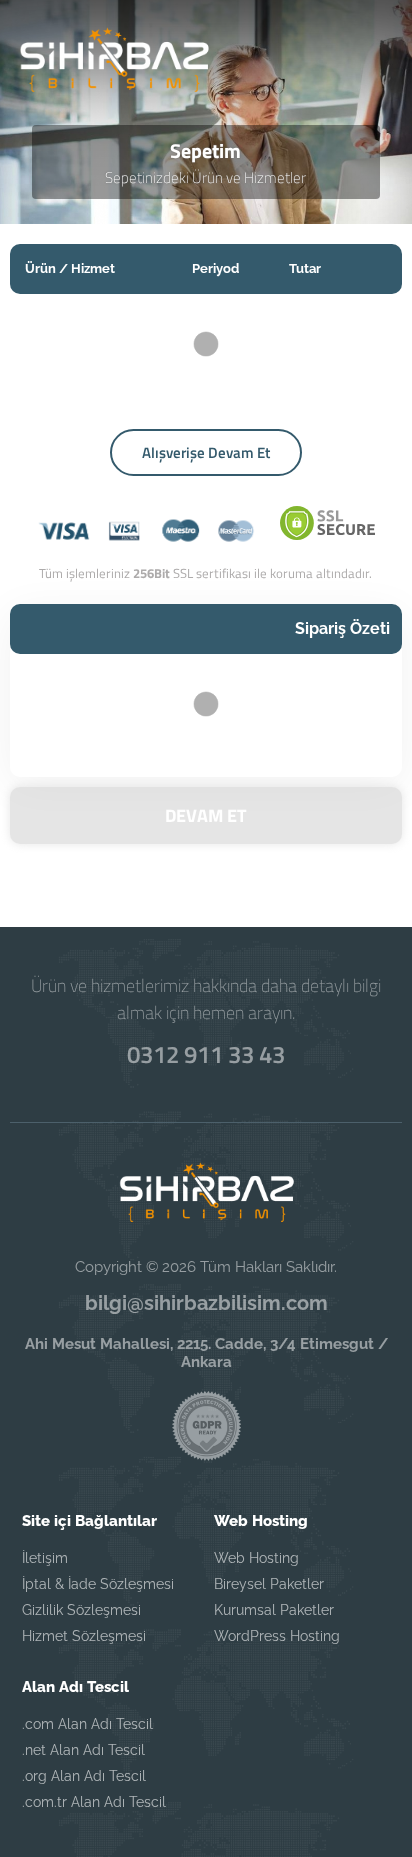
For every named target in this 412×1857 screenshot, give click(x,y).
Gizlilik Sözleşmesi (81, 1610)
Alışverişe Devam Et (206, 452)
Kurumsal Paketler (274, 1610)
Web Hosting (256, 1558)
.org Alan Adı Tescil (84, 1776)
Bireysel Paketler (269, 1584)
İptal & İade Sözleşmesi (98, 1584)
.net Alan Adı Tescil (83, 1750)
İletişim (45, 1558)
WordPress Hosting (277, 1636)
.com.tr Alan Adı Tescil (94, 1802)
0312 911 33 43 (206, 1054)
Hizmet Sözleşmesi (84, 1636)
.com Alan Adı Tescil (87, 1724)
